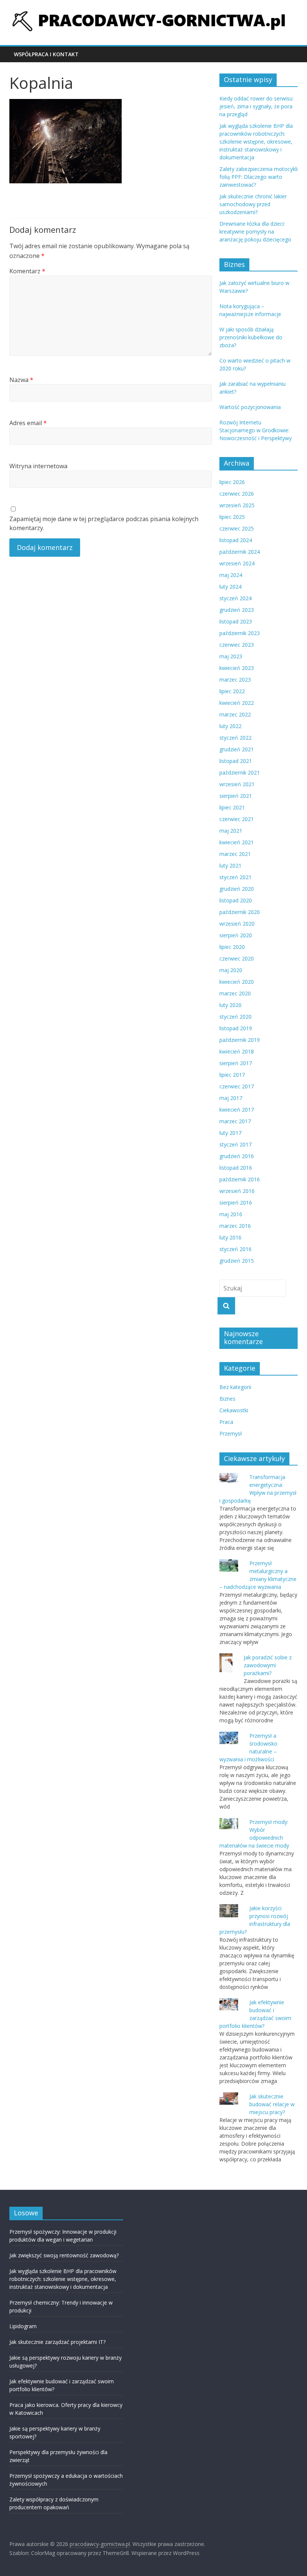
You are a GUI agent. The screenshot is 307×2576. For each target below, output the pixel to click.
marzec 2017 (235, 1121)
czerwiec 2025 (237, 528)
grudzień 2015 (237, 1261)
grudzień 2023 (237, 610)
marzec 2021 (235, 854)
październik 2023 (240, 633)
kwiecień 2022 (237, 703)
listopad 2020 (236, 900)
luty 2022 (230, 726)
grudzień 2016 (237, 1156)
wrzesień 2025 (237, 505)
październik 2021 (240, 773)
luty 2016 (230, 1237)
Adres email (28, 423)
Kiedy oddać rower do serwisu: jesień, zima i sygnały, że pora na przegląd (256, 106)
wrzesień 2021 (237, 784)
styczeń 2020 (235, 1017)
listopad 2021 (236, 761)
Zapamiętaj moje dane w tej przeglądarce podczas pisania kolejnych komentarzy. (104, 523)
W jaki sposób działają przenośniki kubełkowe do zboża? (251, 337)
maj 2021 (231, 831)
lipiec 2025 (232, 517)
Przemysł (231, 1433)
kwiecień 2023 (237, 668)
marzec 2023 (235, 680)
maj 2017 (231, 1098)
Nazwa (21, 380)
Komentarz (27, 271)
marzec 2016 (235, 1226)
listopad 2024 (236, 540)
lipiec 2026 (232, 482)
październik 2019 (240, 1040)
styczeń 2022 (235, 738)
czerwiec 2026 (237, 494)
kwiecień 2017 (237, 1110)
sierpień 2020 (236, 935)
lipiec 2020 (232, 947)
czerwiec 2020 (237, 958)
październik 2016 (240, 1179)
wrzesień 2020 (237, 924)
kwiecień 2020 (237, 982)
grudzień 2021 (237, 749)
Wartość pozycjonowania (250, 407)
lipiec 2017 (232, 1075)
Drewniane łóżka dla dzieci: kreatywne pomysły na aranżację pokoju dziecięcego (255, 232)
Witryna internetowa (38, 466)
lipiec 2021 (232, 807)
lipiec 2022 (232, 691)
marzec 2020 (235, 993)
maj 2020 (231, 970)
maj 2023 (231, 656)
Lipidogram (23, 2326)
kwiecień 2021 (237, 842)
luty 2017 (230, 1133)
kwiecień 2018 (237, 1051)
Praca (226, 1422)
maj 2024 (231, 575)
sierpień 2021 (236, 796)
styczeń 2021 (235, 877)
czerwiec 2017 (237, 1086)
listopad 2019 (236, 1028)
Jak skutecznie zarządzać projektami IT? (57, 2342)
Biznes (227, 1399)
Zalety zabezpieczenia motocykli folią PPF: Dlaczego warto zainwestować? (259, 177)
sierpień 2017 (236, 1063)
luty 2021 (230, 865)
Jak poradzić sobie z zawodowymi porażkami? (268, 1665)
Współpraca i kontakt (46, 54)
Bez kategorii (235, 1387)
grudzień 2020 (237, 889)
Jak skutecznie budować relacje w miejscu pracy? (272, 2104)
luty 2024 (230, 587)
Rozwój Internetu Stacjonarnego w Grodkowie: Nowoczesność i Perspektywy (256, 430)
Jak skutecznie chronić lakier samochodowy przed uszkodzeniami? (253, 204)
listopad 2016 (236, 1168)
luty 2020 (230, 1005)
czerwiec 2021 (237, 819)
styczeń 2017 (235, 1144)
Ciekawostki (234, 1410)
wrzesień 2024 (237, 563)
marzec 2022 (235, 714)
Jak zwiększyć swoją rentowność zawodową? (64, 2255)
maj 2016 (231, 1214)
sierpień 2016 (236, 1203)
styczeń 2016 (235, 1249)
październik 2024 (240, 552)
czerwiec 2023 (237, 645)
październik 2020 (240, 912)
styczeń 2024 (235, 598)
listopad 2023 (236, 621)
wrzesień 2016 (237, 1191)
